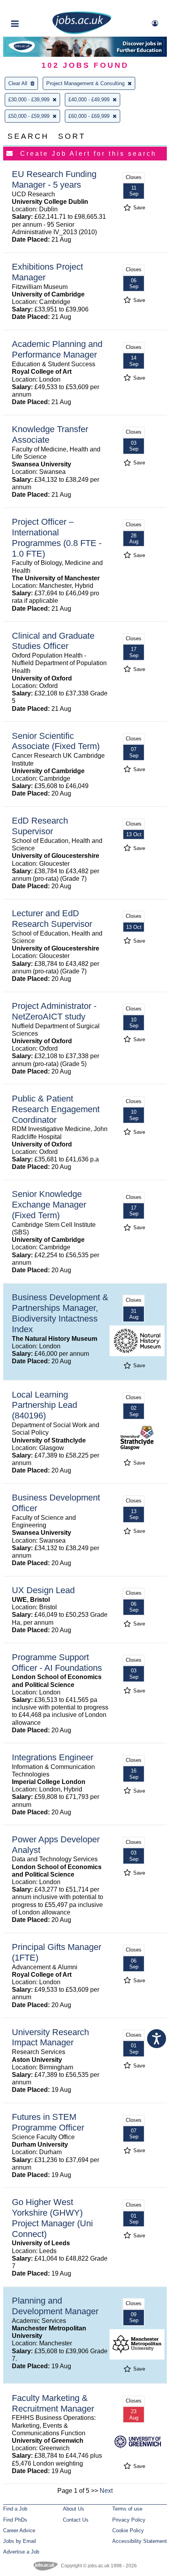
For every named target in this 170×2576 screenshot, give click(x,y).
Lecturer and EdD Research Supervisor (52, 919)
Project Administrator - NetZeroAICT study (54, 1011)
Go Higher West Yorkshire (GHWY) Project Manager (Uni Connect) (52, 2218)
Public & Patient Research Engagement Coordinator (56, 1109)
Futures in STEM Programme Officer (48, 2122)
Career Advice (19, 2530)
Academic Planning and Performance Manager (57, 349)
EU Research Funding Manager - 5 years (54, 179)
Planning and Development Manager (55, 2306)
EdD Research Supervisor (40, 826)
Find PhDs (15, 2520)
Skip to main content (32, 7)
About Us (74, 2509)
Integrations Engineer (53, 1757)
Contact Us (76, 2520)
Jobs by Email (20, 2541)
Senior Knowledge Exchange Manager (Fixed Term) (49, 1205)
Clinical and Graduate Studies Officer (53, 641)
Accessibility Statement (140, 2541)
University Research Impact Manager (50, 2037)
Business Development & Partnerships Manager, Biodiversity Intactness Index (60, 1313)
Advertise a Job (21, 2552)
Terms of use (127, 2509)
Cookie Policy (128, 2530)
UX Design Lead (43, 1590)
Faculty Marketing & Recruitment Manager (53, 2403)
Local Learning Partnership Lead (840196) (44, 1405)
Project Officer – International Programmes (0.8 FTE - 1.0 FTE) (57, 538)
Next (106, 2491)
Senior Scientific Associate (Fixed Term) (56, 741)
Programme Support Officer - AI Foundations (57, 1663)
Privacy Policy (129, 2520)
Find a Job (15, 2509)
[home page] (82, 33)
